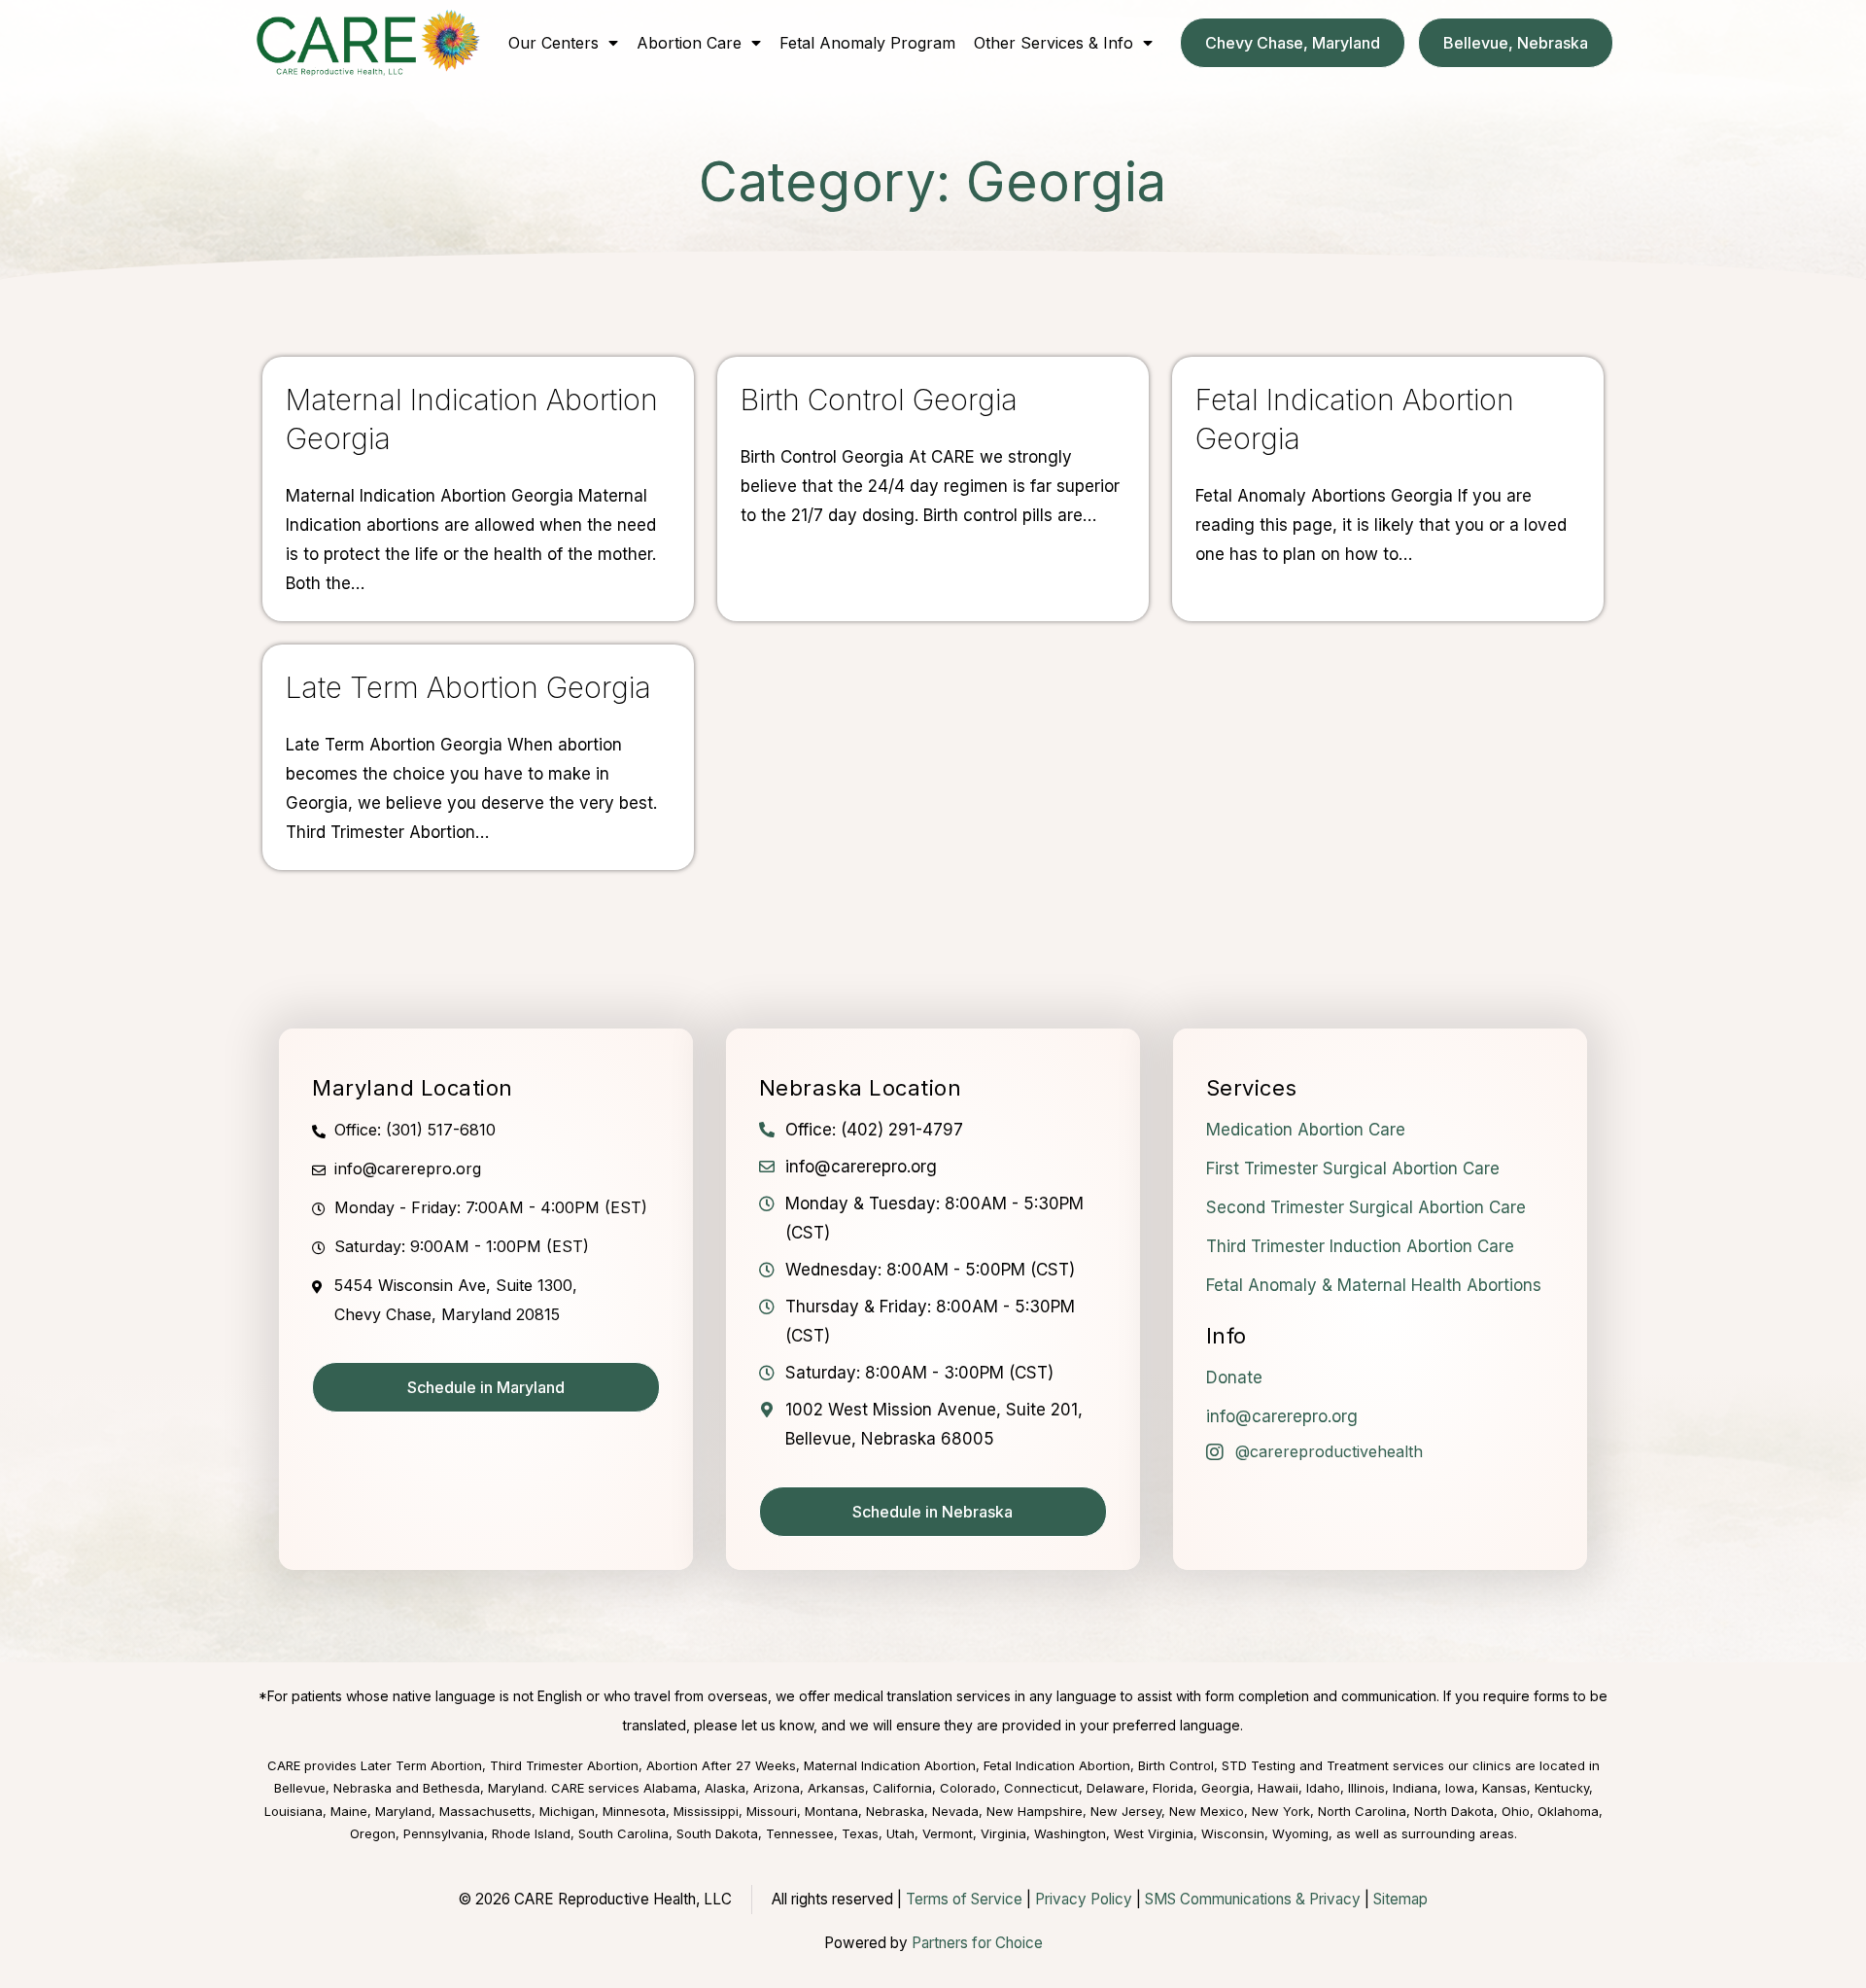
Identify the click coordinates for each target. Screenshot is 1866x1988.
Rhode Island (531, 1833)
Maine (349, 1811)
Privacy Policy (1084, 1899)
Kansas (1504, 1788)
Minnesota (634, 1811)
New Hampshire (1035, 1811)
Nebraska (895, 1811)
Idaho (1323, 1788)
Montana (831, 1811)
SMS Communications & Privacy (1255, 1899)
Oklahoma (1568, 1811)
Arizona (777, 1788)
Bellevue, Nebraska (333, 1788)
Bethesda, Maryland (484, 1788)
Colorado (968, 1788)
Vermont (948, 1833)
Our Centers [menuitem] (553, 43)
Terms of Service (964, 1899)
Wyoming (1300, 1833)
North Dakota (1454, 1811)
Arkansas (836, 1788)
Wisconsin (1233, 1833)
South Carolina (623, 1833)
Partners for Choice (977, 1943)
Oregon (373, 1833)
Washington (1070, 1833)
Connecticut (1041, 1788)
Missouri (772, 1811)
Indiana (1415, 1788)
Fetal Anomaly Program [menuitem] (867, 43)
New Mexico (1207, 1811)
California (902, 1788)
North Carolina (1362, 1811)
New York (1281, 1811)
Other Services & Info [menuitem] (1054, 43)
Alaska (725, 1788)
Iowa (1460, 1788)
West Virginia (1154, 1833)
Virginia (1003, 1833)
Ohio (1516, 1811)
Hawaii (1278, 1788)
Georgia (1226, 1788)
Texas (860, 1833)
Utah (900, 1833)
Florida (1173, 1788)
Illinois (1366, 1788)
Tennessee (800, 1833)
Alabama (670, 1788)
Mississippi (706, 1811)
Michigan (567, 1811)
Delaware (1116, 1788)
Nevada (955, 1811)
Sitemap (1400, 1899)
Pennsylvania (444, 1833)
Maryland (403, 1811)
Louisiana (294, 1811)
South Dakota (717, 1833)
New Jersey (1126, 1811)
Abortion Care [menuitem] (689, 43)
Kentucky (1562, 1788)
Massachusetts (485, 1811)
